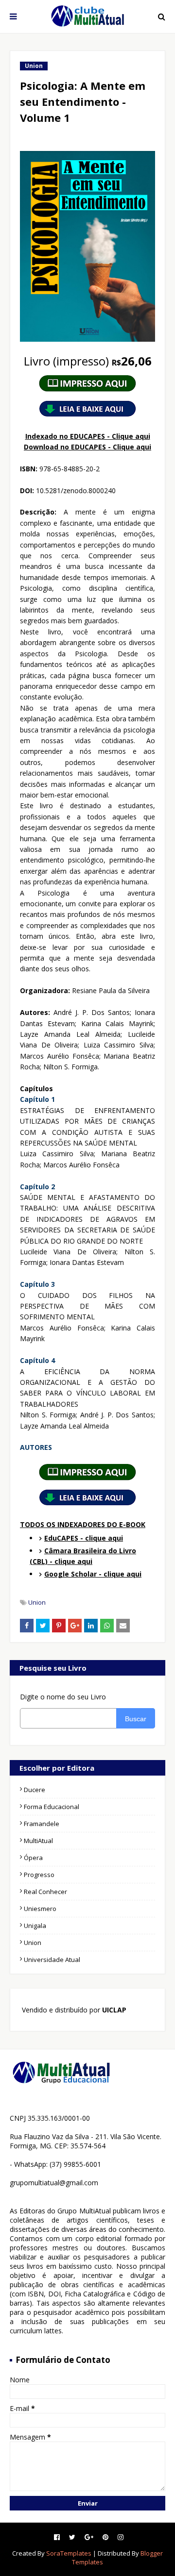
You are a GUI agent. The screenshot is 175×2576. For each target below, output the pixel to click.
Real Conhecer (45, 1892)
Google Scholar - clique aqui (93, 1574)
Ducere (35, 1790)
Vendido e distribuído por (73, 2010)
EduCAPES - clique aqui (84, 1538)
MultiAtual (38, 1841)
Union (37, 1602)
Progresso (39, 1875)
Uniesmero (40, 1909)
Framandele (42, 1824)
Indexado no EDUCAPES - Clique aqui (88, 436)
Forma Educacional (52, 1807)
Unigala (35, 1926)
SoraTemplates (69, 2553)
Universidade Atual (52, 1960)
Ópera (33, 1858)
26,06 (88, 361)
